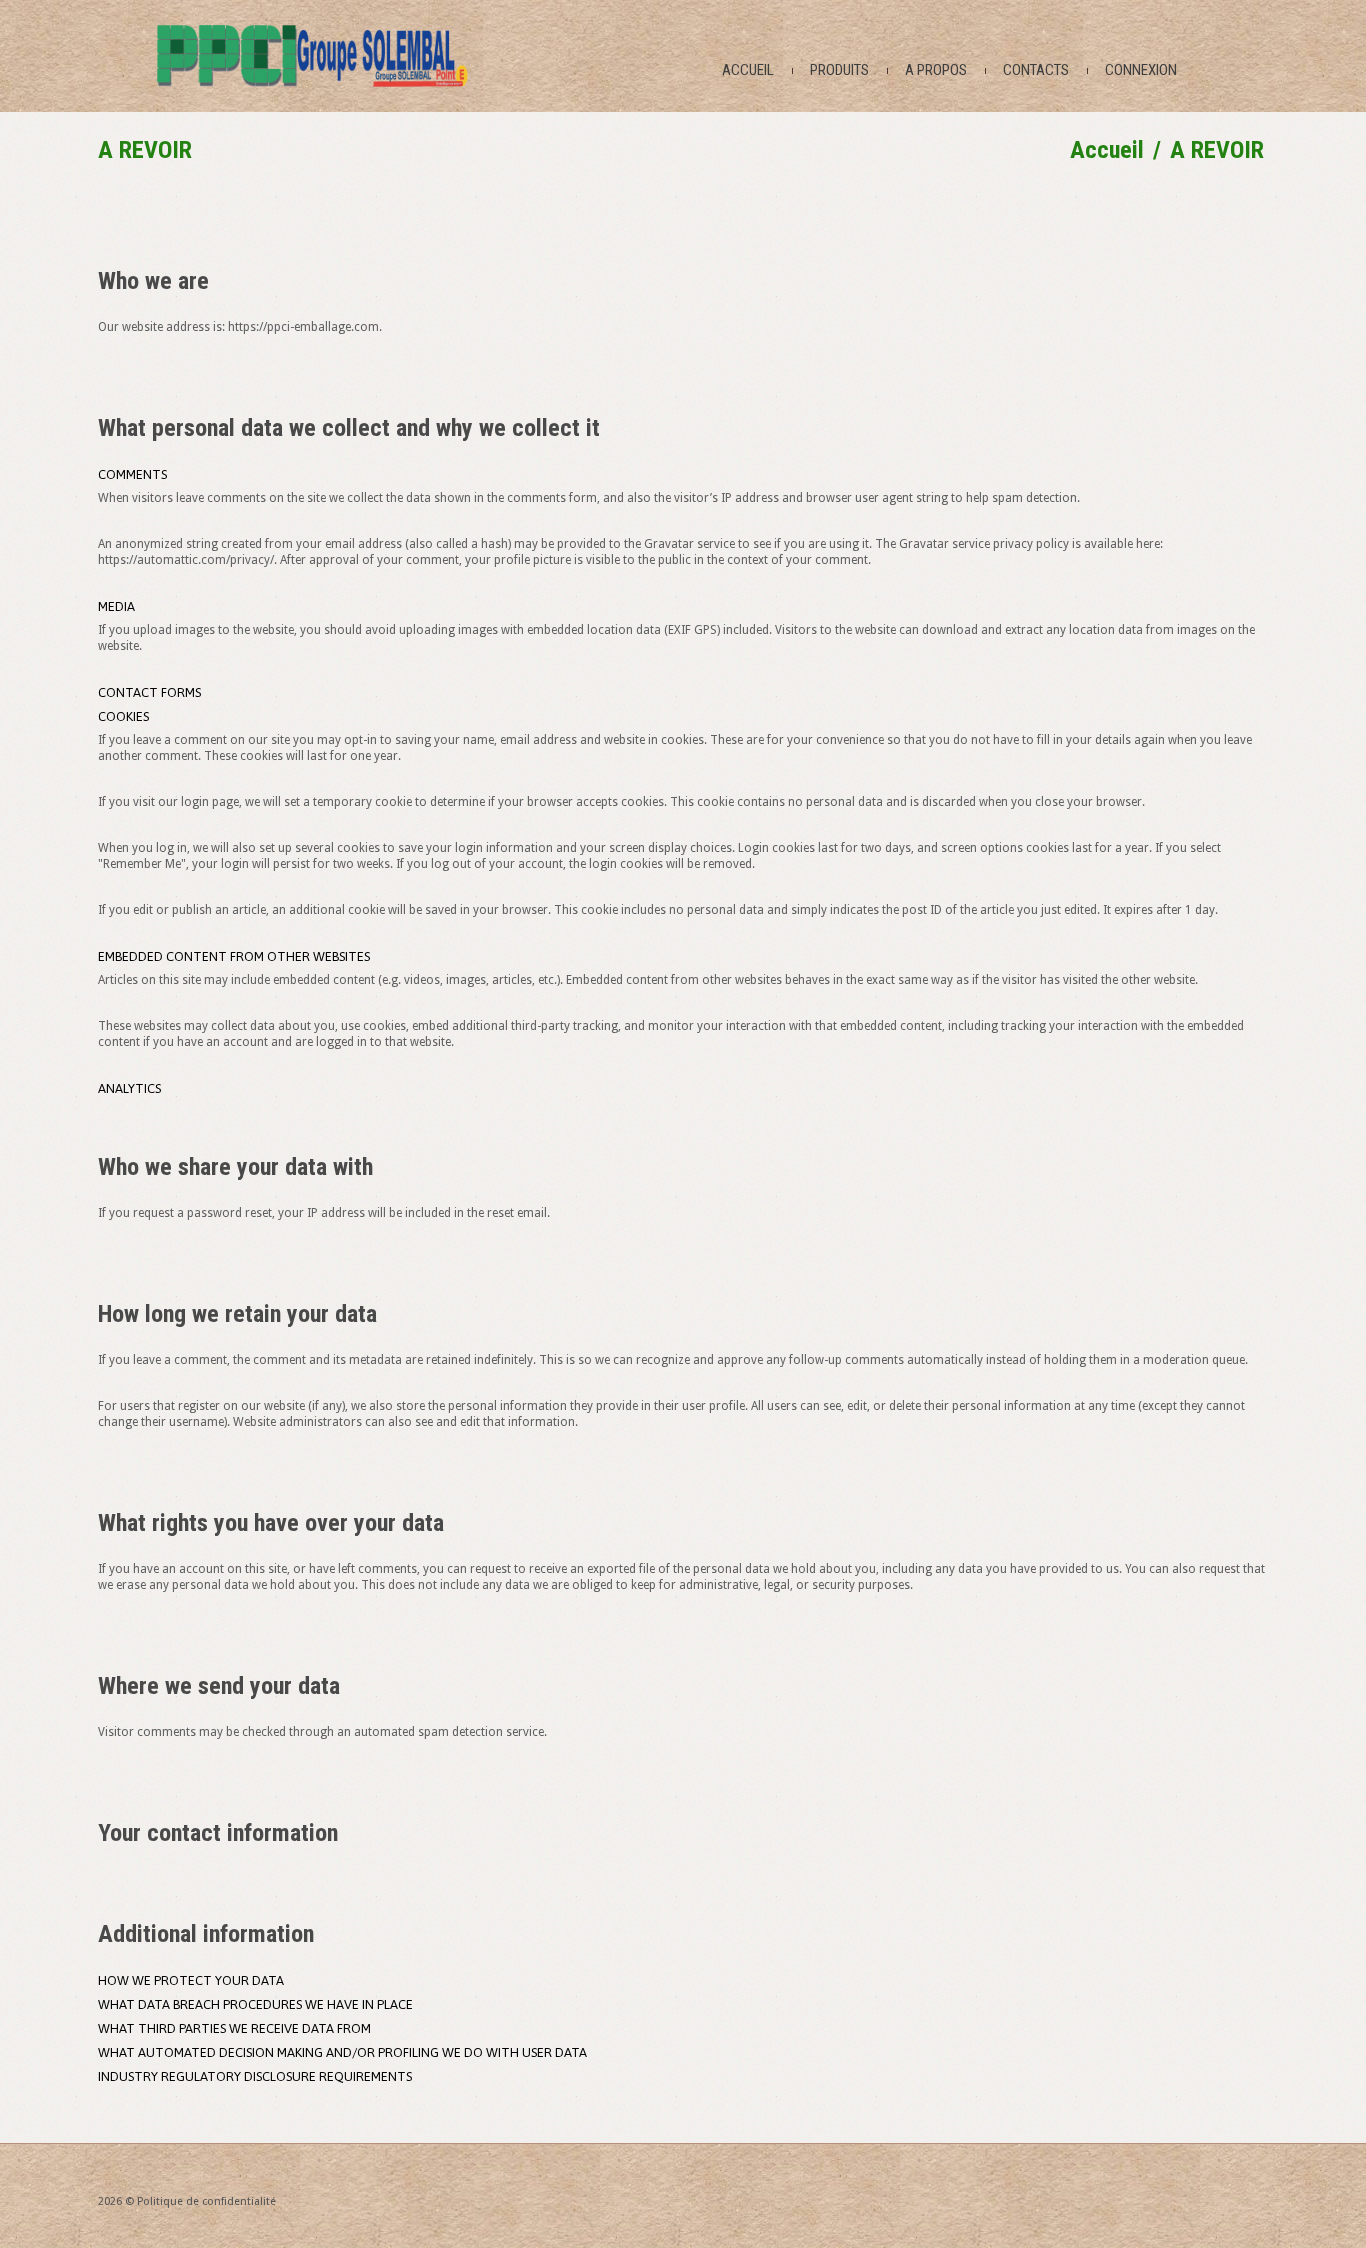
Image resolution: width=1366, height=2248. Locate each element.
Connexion (1141, 70)
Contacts (1036, 70)
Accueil (748, 70)
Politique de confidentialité (206, 2201)
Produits (839, 70)
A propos (936, 70)
